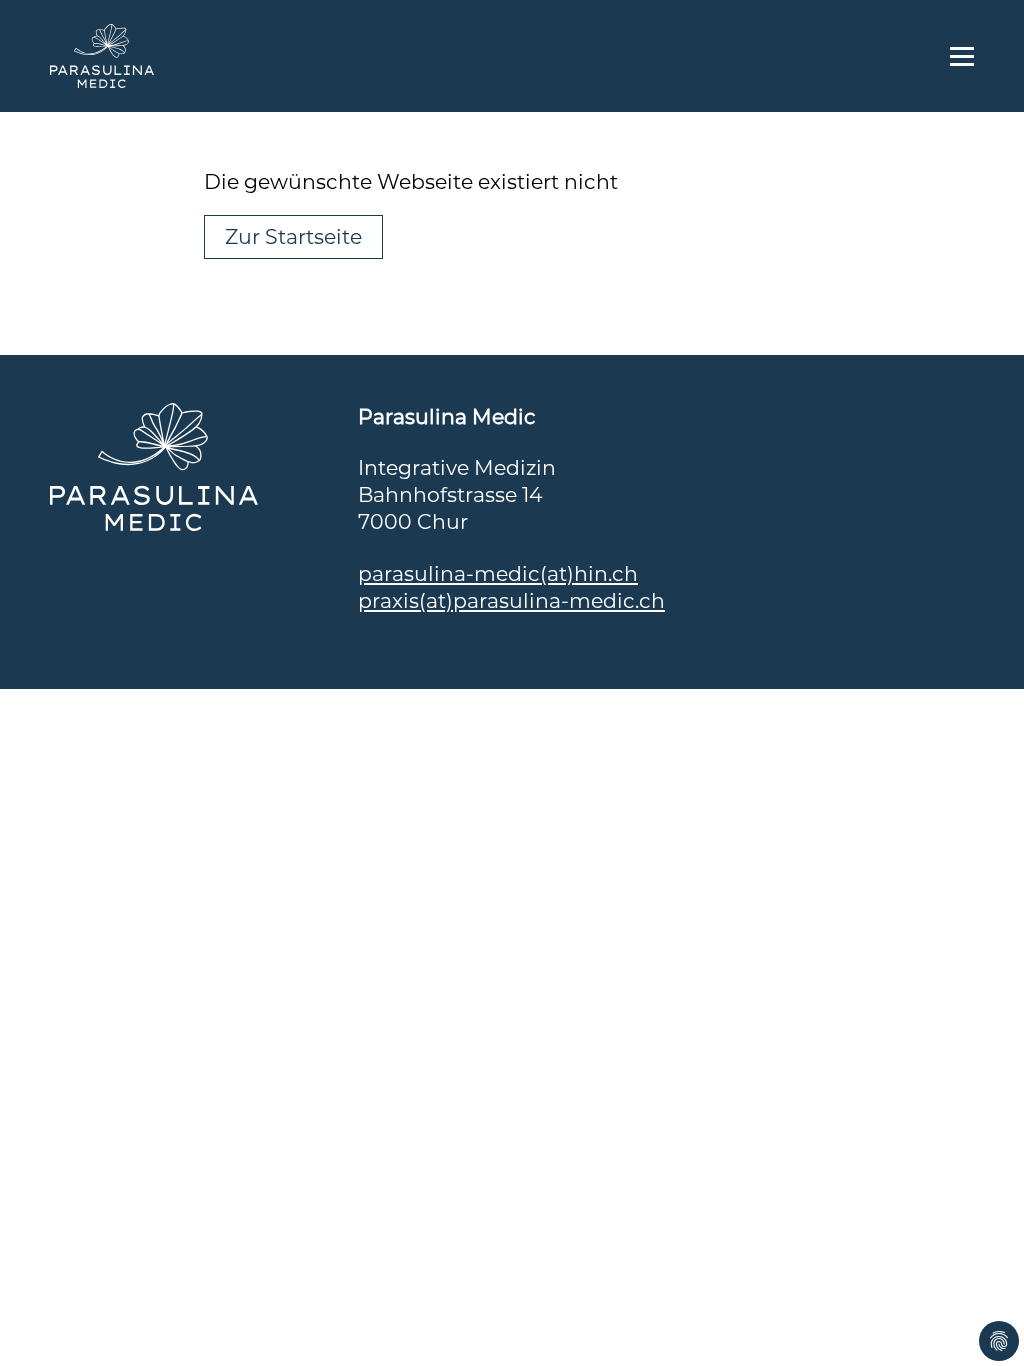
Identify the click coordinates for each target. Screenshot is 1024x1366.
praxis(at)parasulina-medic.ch (511, 600)
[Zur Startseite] (102, 56)
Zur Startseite (293, 236)
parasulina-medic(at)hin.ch (498, 573)
